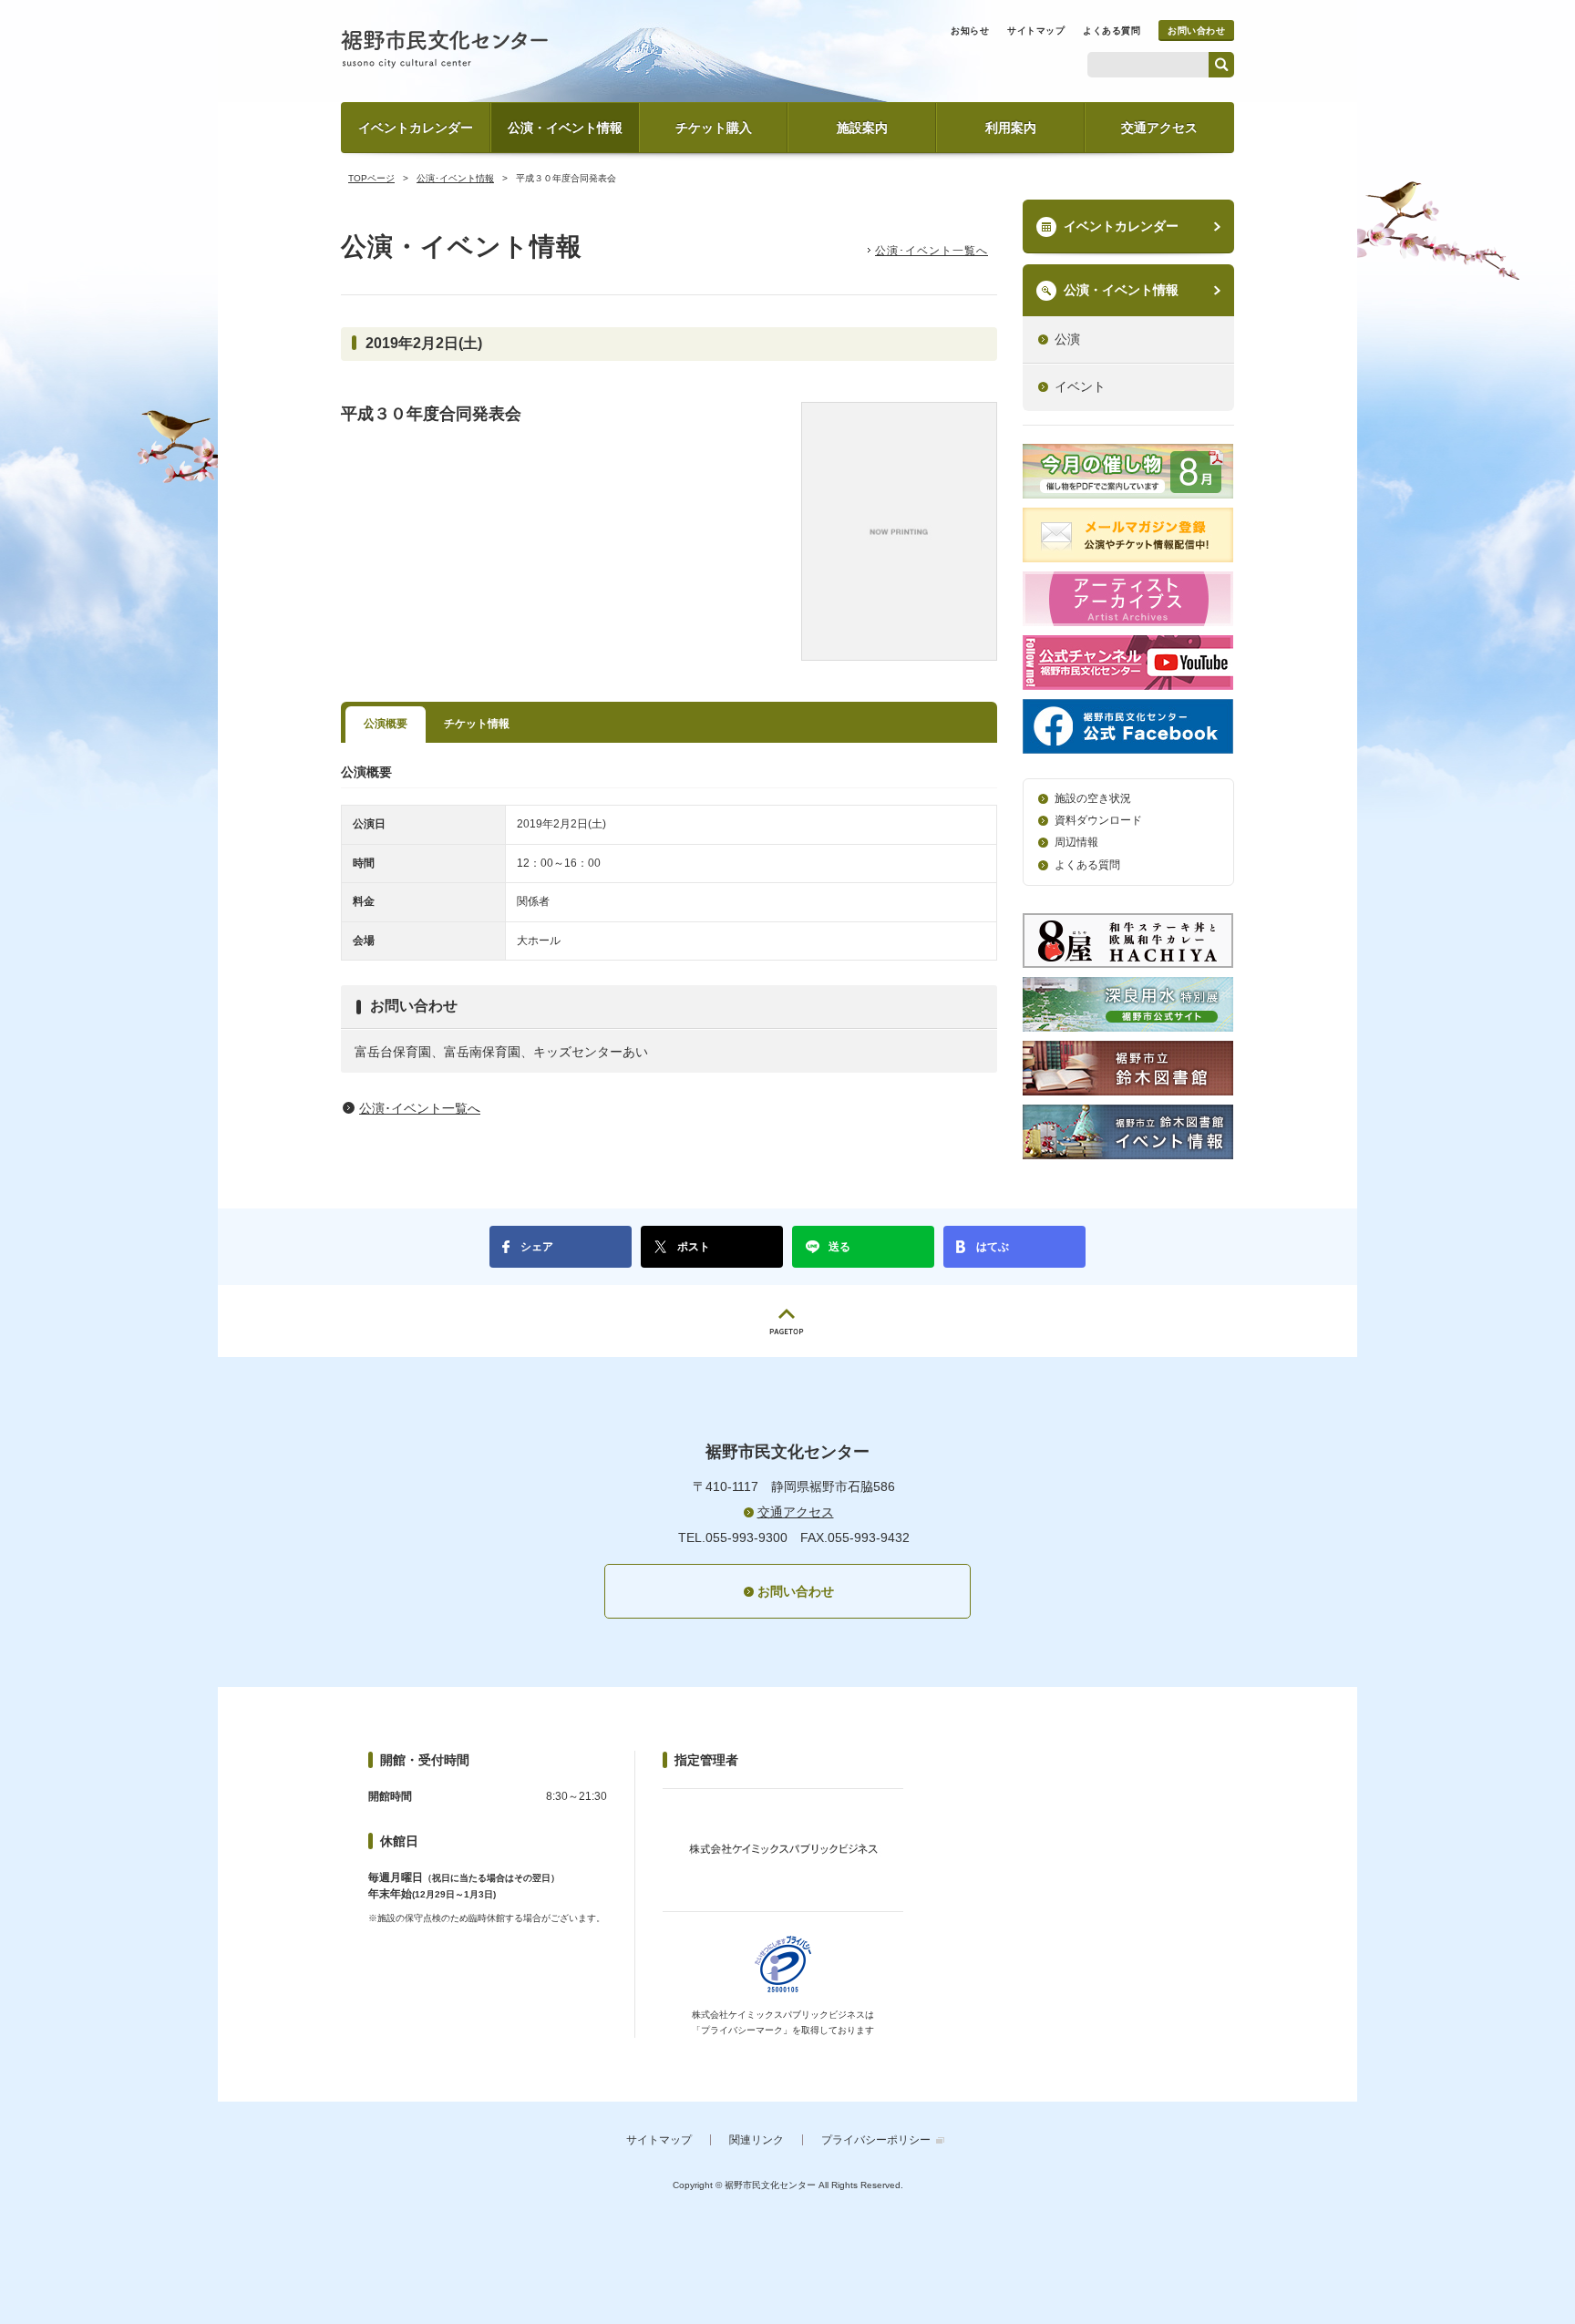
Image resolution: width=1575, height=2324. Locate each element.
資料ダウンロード (1098, 820)
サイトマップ (1036, 31)
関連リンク (757, 2140)
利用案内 (1011, 128)
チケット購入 (714, 128)
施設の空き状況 (1093, 798)
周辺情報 (1076, 842)
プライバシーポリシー (876, 2140)
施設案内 (862, 128)
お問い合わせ (1196, 31)
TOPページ (371, 178)
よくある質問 (1112, 31)
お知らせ (970, 31)
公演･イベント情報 (455, 178)
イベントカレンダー (416, 128)
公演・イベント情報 (565, 128)
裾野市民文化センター (444, 49)
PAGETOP (787, 1321)
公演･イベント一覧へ (932, 251)
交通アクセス (1159, 128)
